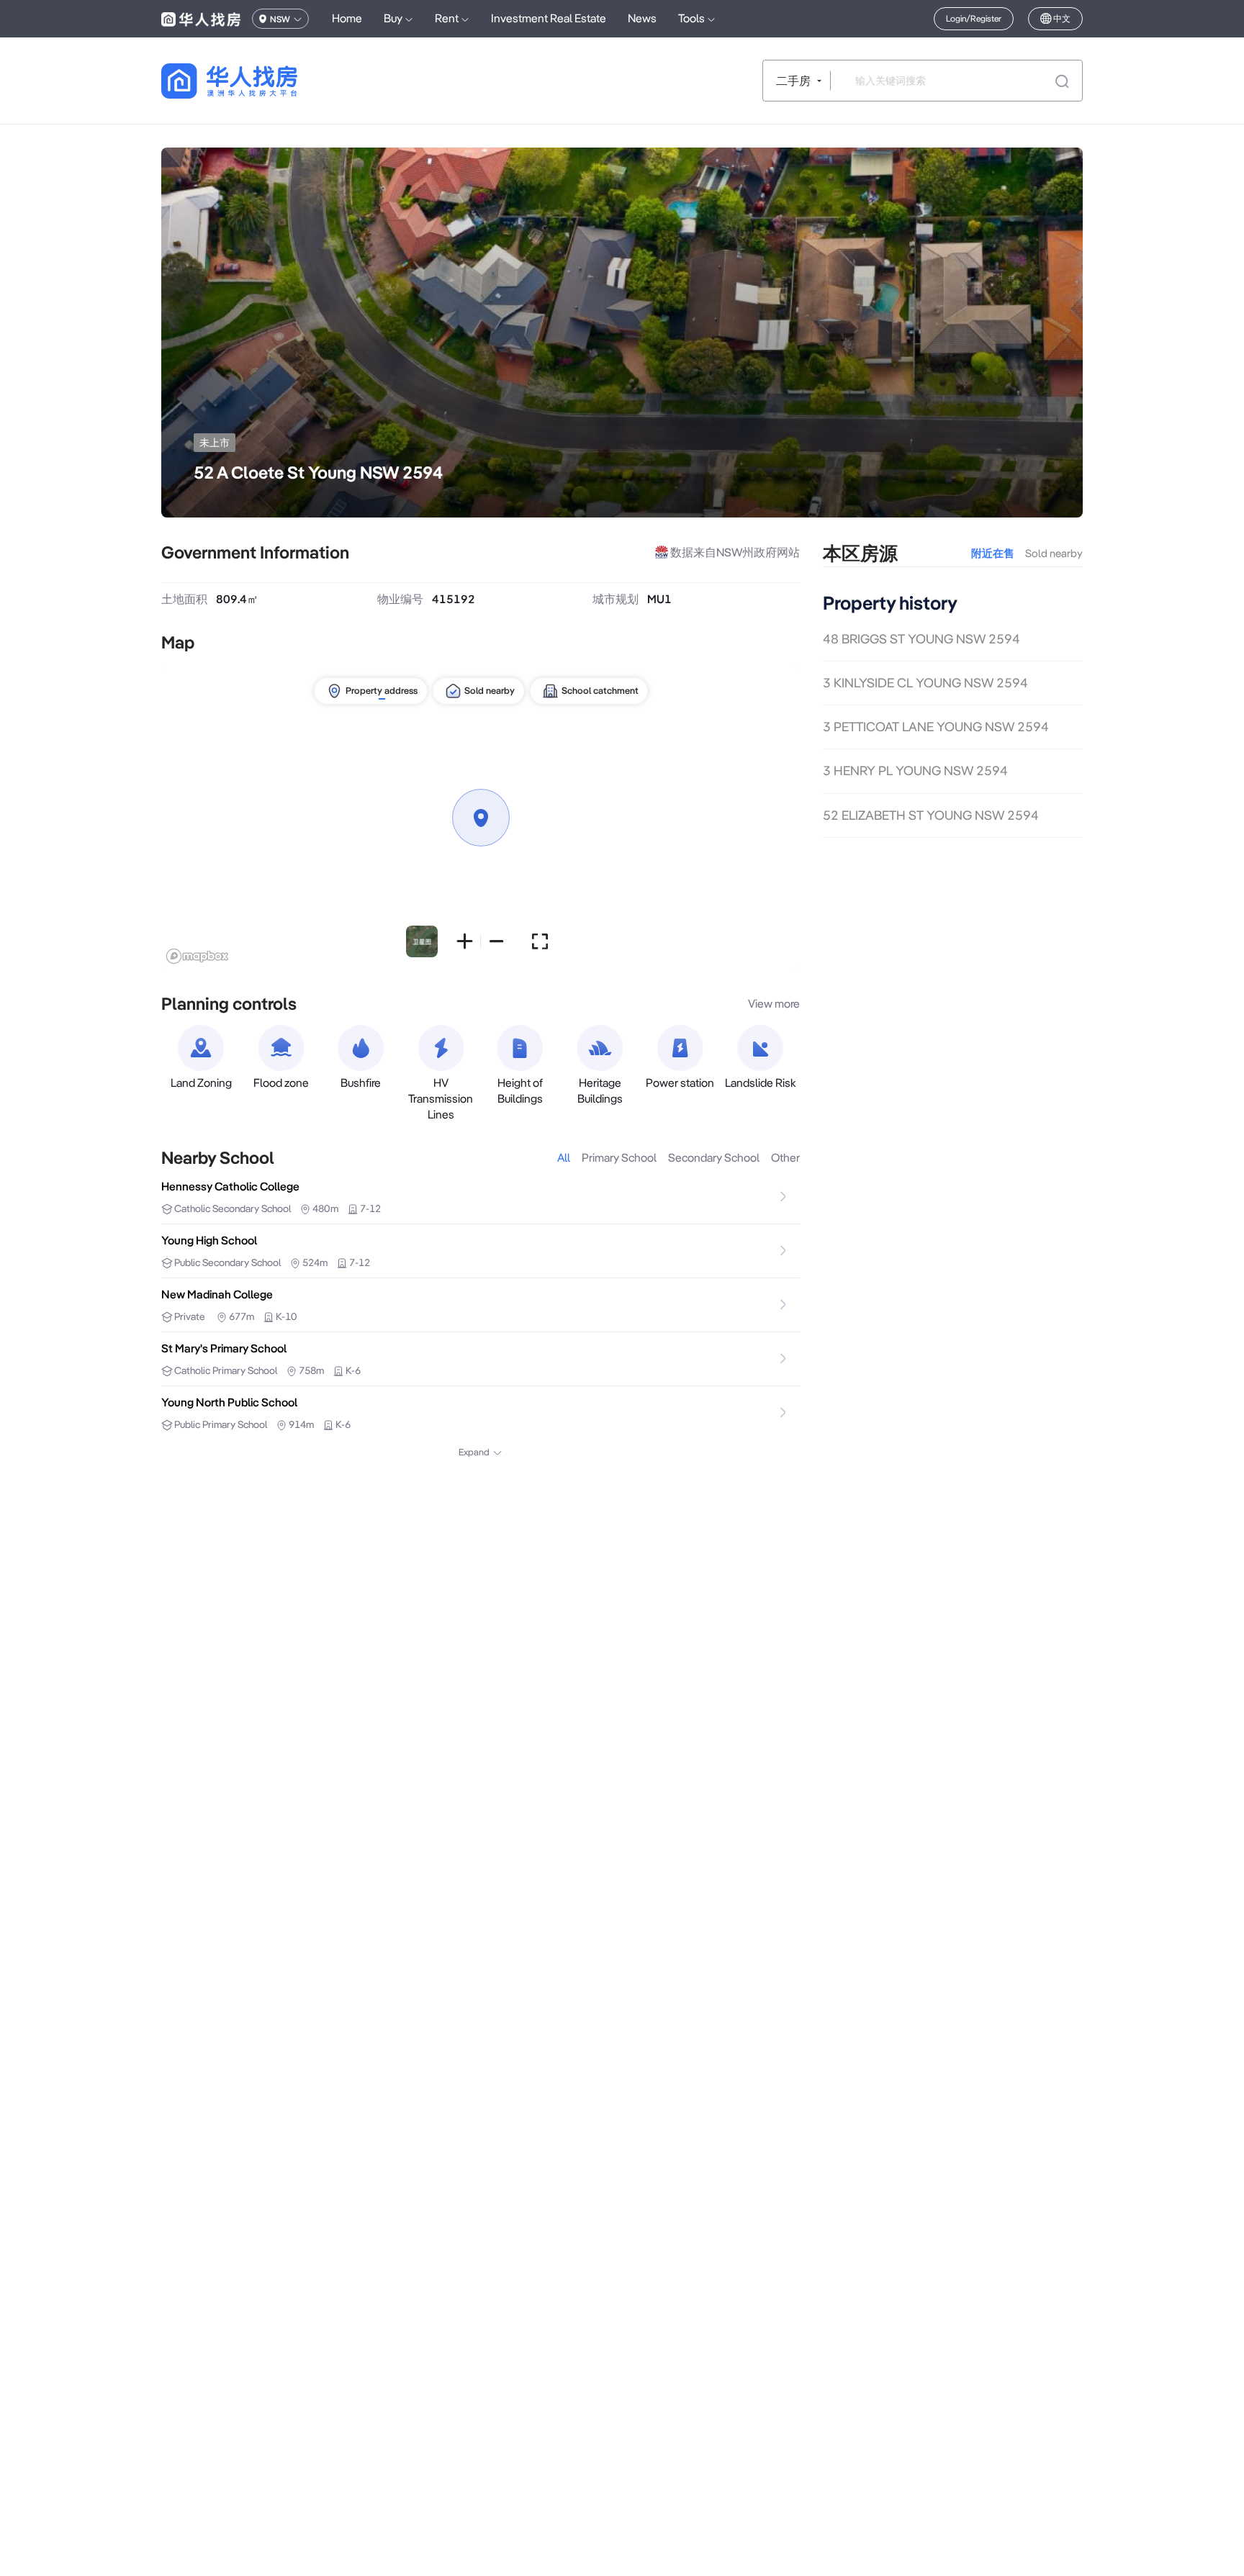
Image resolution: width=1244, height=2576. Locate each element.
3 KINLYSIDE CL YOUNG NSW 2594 (925, 683)
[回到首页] (254, 81)
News (642, 18)
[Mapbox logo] (197, 956)
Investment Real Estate (549, 18)
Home (347, 18)
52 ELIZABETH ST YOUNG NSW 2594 (931, 815)
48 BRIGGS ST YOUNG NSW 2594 (921, 639)
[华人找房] (201, 19)
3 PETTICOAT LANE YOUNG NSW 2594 (936, 727)
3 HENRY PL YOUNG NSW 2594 (915, 771)
